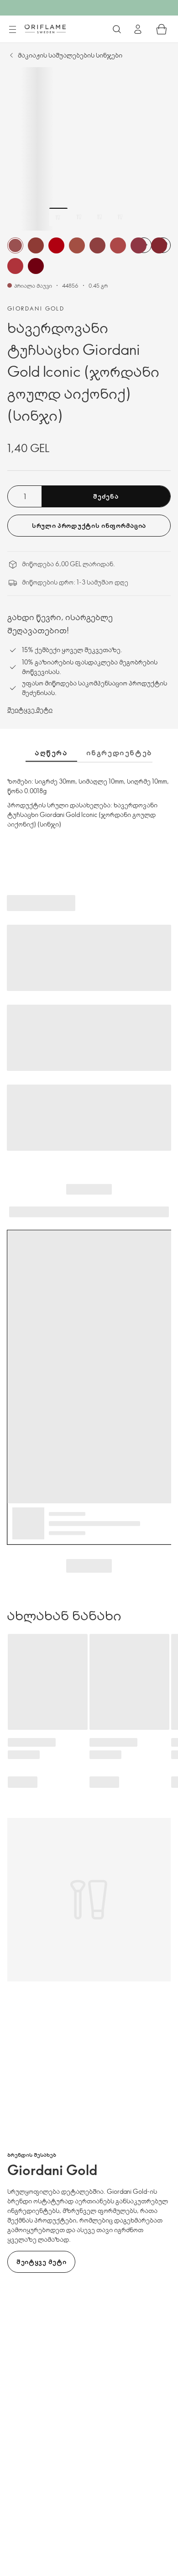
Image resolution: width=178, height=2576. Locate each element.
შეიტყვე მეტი (30, 709)
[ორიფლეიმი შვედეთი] (45, 29)
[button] (15, 245)
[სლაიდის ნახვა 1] (58, 217)
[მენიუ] (12, 30)
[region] (89, 149)
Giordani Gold (36, 308)
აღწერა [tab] (51, 753)
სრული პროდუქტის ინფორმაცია (89, 525)
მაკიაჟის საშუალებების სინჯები (70, 55)
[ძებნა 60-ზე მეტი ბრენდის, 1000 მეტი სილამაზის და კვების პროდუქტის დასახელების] (117, 29)
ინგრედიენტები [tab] (122, 753)
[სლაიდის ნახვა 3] (99, 217)
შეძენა (106, 496)
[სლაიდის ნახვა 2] (79, 217)
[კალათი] (162, 29)
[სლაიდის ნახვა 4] (120, 217)
